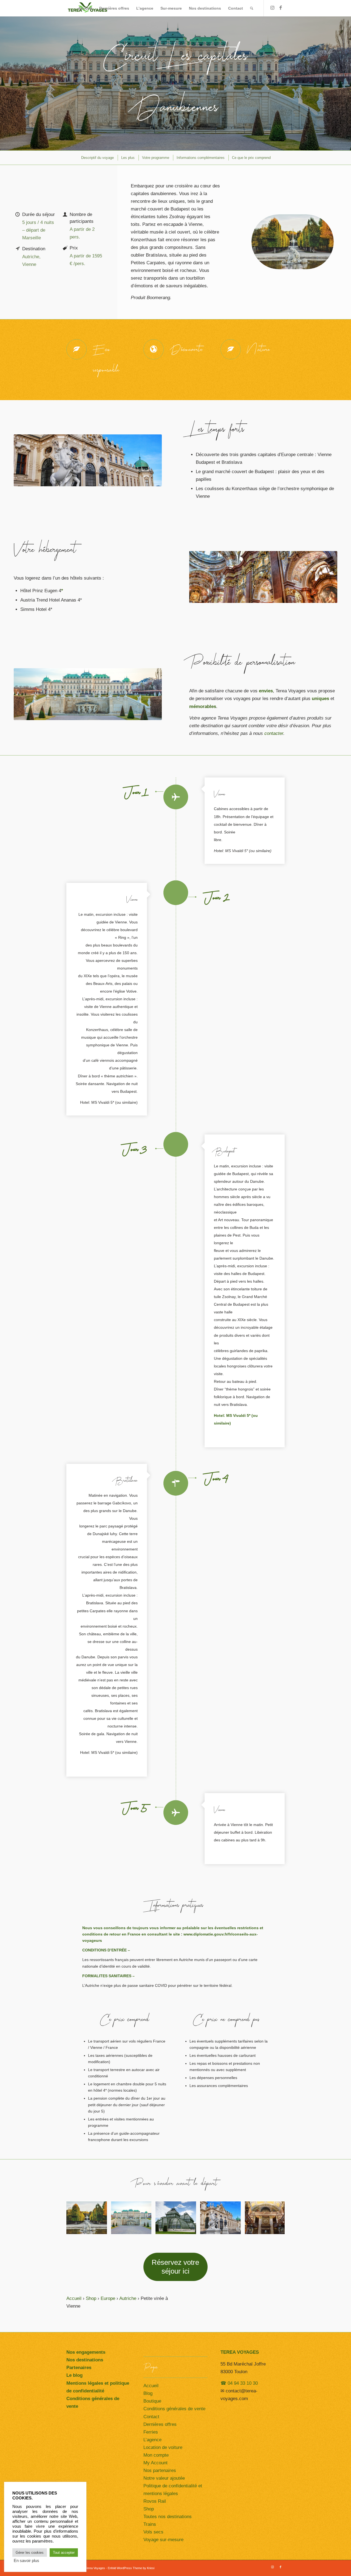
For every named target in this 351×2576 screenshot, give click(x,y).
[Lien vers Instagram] (272, 8)
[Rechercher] (252, 8)
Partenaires (79, 2368)
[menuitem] (85, 8)
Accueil (74, 2298)
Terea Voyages (95, 2568)
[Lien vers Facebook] (281, 8)
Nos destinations (85, 2360)
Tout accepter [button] (64, 2553)
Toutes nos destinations (168, 2517)
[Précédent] (79, 2218)
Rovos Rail (155, 2501)
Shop (91, 2298)
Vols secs (153, 2532)
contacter (274, 733)
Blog (148, 2393)
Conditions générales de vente (174, 2409)
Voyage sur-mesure (163, 2540)
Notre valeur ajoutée (164, 2478)
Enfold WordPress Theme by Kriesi (131, 2568)
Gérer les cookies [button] (30, 2553)
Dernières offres (160, 2424)
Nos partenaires (160, 2470)
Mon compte (156, 2455)
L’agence (152, 2440)
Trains (150, 2524)
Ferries (151, 2432)
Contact (151, 2417)
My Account (155, 2463)
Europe (108, 2298)
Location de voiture (163, 2447)
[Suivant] (272, 2218)
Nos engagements (86, 2352)
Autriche (128, 2298)
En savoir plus (26, 2561)
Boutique (152, 2401)
